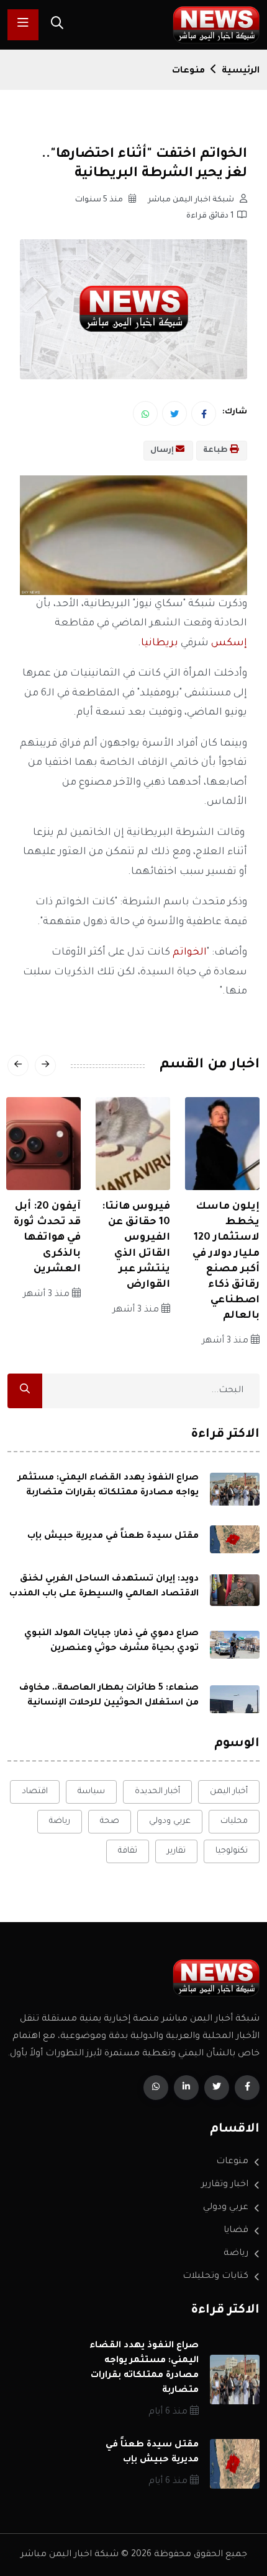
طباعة (216, 451)
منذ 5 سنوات (100, 200)
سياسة (91, 1792)
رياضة (60, 1821)
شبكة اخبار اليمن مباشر (192, 200)
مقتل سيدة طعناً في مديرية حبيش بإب (113, 1537)
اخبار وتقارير (225, 2185)
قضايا (236, 2231)
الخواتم (188, 953)
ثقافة (128, 1851)
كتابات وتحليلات (215, 2277)
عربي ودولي (170, 1821)
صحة (110, 1821)
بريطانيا (160, 643)
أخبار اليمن (229, 1792)
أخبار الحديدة (157, 1792)
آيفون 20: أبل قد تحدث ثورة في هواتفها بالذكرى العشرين (47, 1238)
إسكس (228, 643)
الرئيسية (241, 71)
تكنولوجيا (232, 1851)
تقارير (176, 1851)
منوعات (188, 71)
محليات (234, 1821)
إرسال (163, 451)
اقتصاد (35, 1792)
